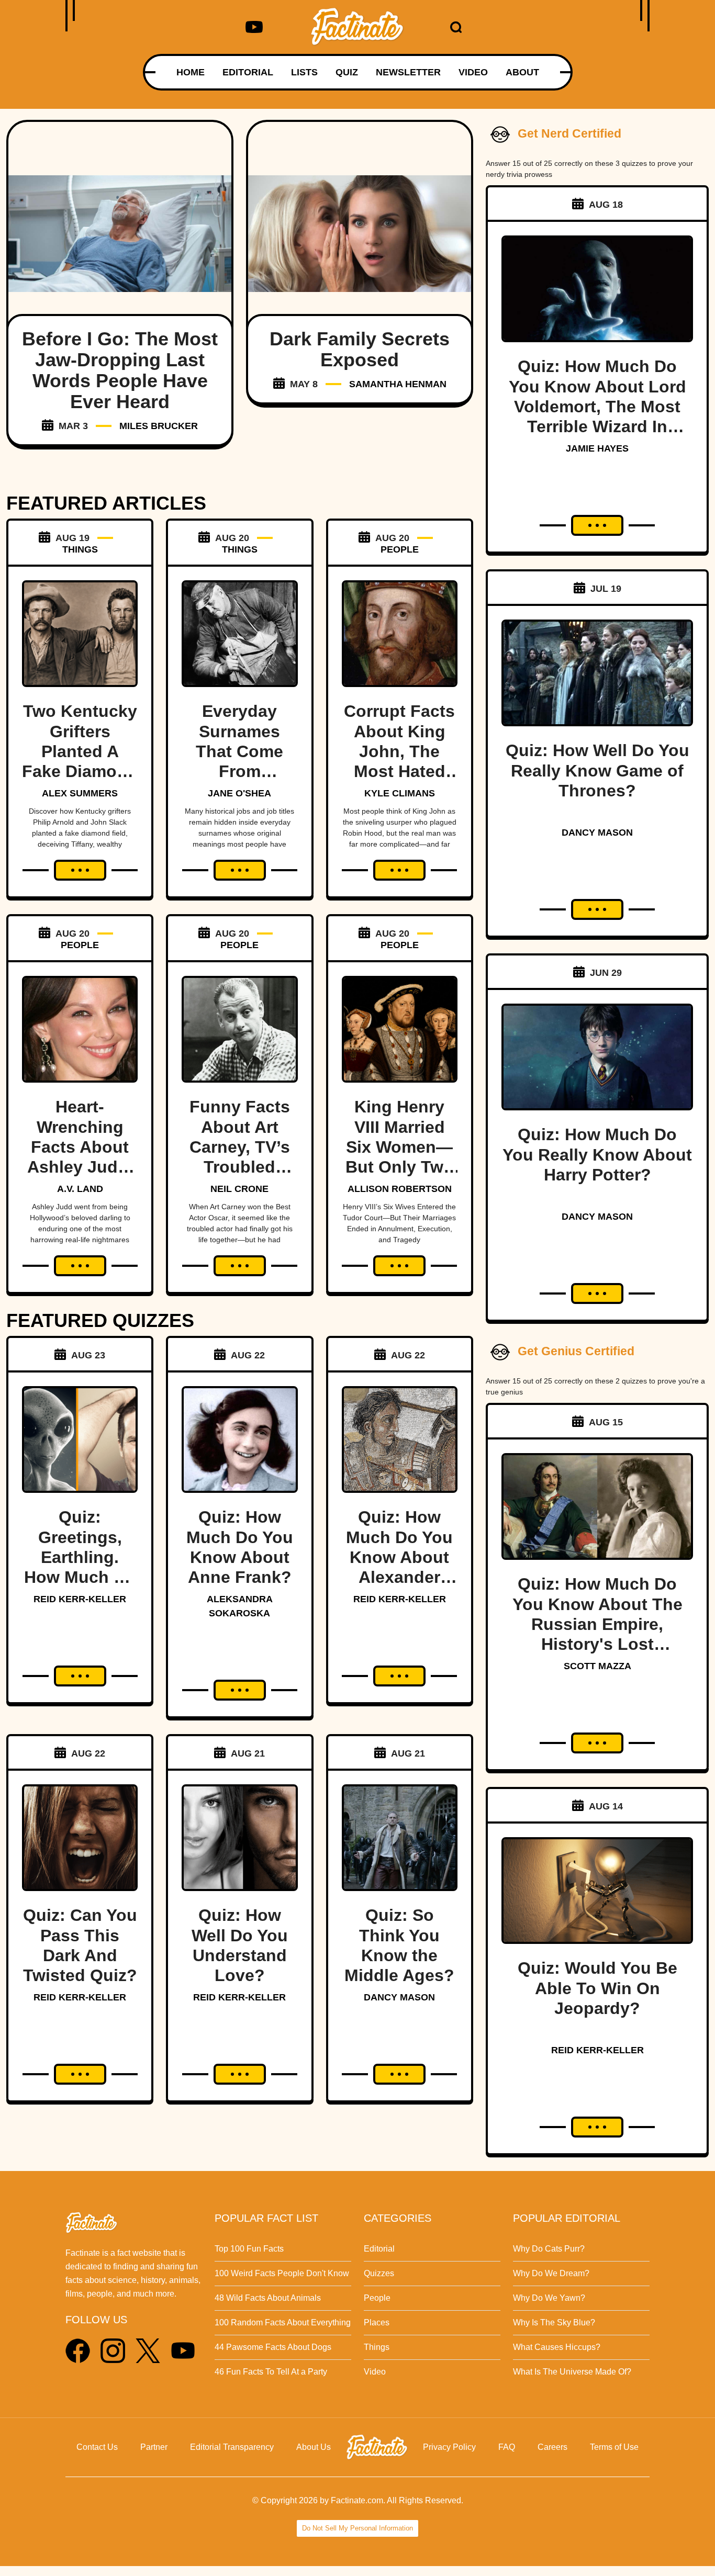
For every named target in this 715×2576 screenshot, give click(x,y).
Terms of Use (614, 2447)
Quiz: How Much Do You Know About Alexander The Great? (399, 1557)
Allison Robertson (400, 1189)
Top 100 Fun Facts (249, 2249)
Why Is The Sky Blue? (554, 2322)
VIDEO (473, 72)
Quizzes (379, 2273)
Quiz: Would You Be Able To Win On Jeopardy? (597, 1988)
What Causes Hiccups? (557, 2347)
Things (377, 2347)
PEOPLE (400, 549)
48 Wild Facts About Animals (268, 2298)
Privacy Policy (449, 2447)
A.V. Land (80, 1189)
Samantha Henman (398, 384)
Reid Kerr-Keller (80, 1599)
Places (377, 2322)
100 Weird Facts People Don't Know (282, 2273)
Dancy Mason (399, 1997)
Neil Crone (239, 1189)
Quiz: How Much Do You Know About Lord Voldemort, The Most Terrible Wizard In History (597, 407)
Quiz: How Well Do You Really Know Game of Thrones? (597, 770)
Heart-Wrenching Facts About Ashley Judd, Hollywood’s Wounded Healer (80, 1167)
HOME (191, 72)
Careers (552, 2447)
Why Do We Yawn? (549, 2298)
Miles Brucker (159, 426)
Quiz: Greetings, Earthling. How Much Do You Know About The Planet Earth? (80, 1577)
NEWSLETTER (408, 72)
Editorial (379, 2249)
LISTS (304, 72)
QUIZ (347, 72)
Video (375, 2372)
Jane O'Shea (239, 793)
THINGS (80, 549)
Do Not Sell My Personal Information (357, 2528)
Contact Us (97, 2447)
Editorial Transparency (232, 2447)
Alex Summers (80, 793)
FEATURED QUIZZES (100, 1320)
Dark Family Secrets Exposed (360, 349)
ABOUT (522, 72)
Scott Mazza (597, 1666)
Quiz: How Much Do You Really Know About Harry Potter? (597, 1155)
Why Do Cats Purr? (549, 2249)
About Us (314, 2447)
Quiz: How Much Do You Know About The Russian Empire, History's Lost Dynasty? (597, 1624)
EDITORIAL (248, 72)
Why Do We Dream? (551, 2273)
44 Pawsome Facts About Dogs (273, 2347)
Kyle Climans (400, 793)
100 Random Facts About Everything (283, 2322)
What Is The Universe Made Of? (572, 2372)
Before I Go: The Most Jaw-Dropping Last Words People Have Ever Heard (120, 370)
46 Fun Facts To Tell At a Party (271, 2372)
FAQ (507, 2447)
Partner (154, 2447)
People (377, 2298)
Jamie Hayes (597, 448)
